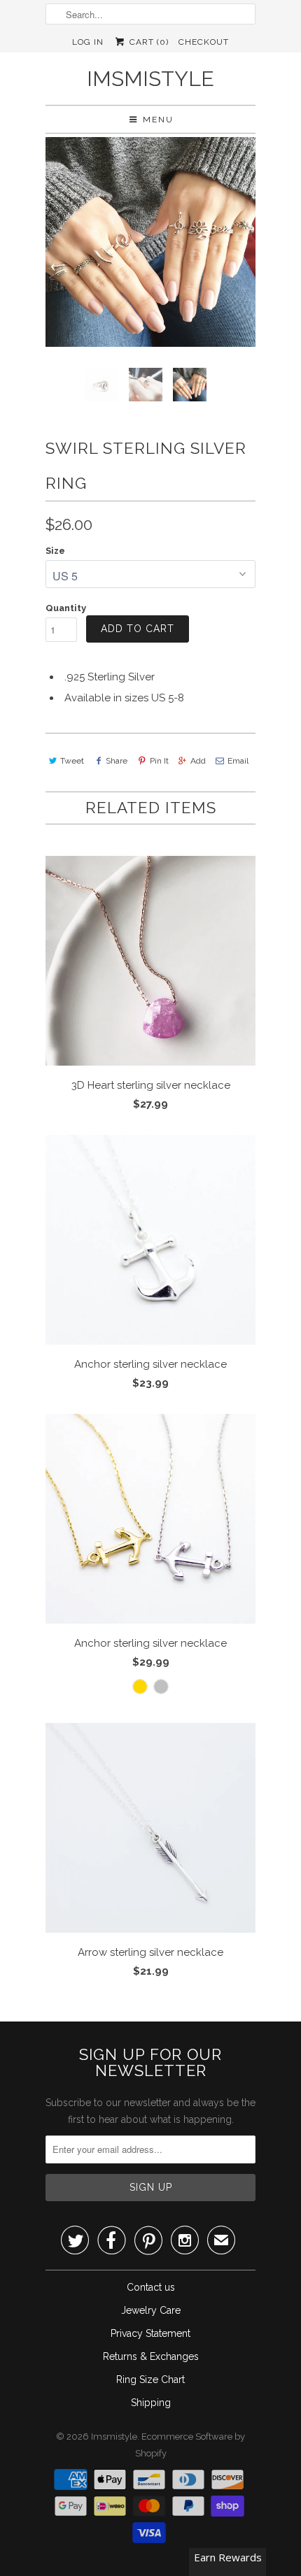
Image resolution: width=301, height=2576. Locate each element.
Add (198, 761)
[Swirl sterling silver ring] (150, 242)
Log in (88, 42)
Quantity (66, 608)
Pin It (159, 761)
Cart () (147, 42)
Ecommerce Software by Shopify (190, 2445)
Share (117, 761)
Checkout (204, 42)
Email (238, 761)
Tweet (72, 761)
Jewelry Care (151, 2310)
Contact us (151, 2287)
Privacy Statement (150, 2333)
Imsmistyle (150, 79)
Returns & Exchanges (151, 2356)
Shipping (151, 2403)
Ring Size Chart (150, 2380)
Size (55, 551)
